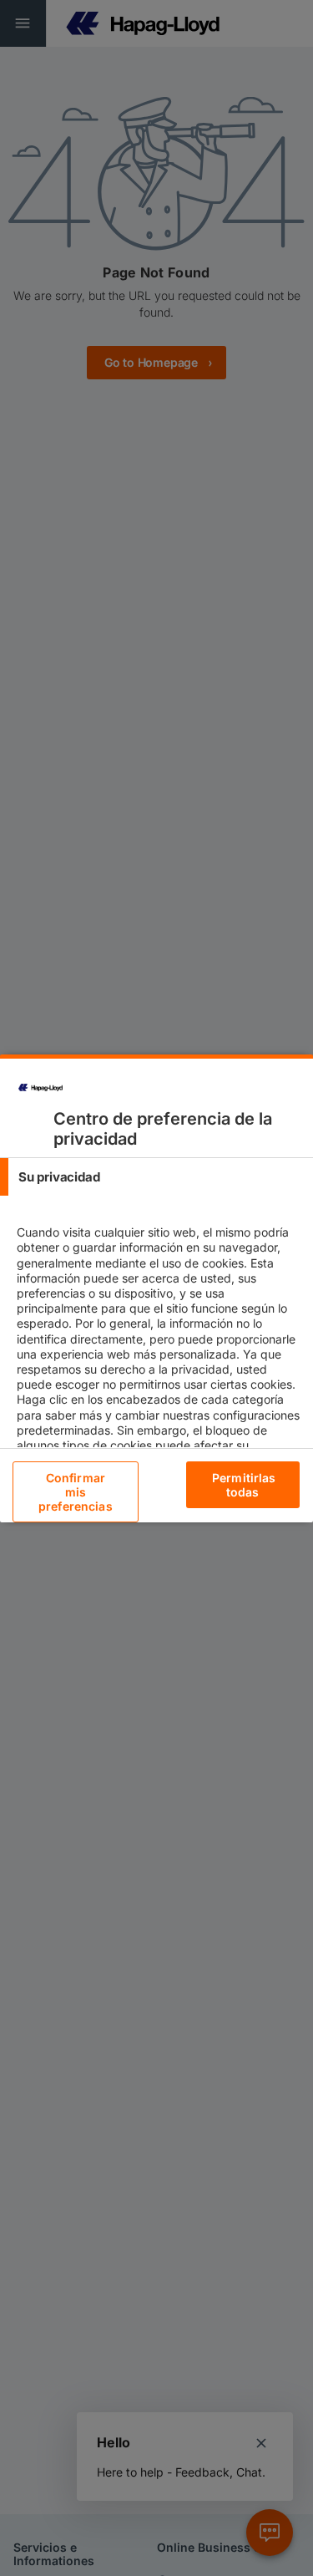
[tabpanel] (159, 1369)
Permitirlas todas (244, 1485)
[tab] (156, 1177)
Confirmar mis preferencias (76, 1492)
